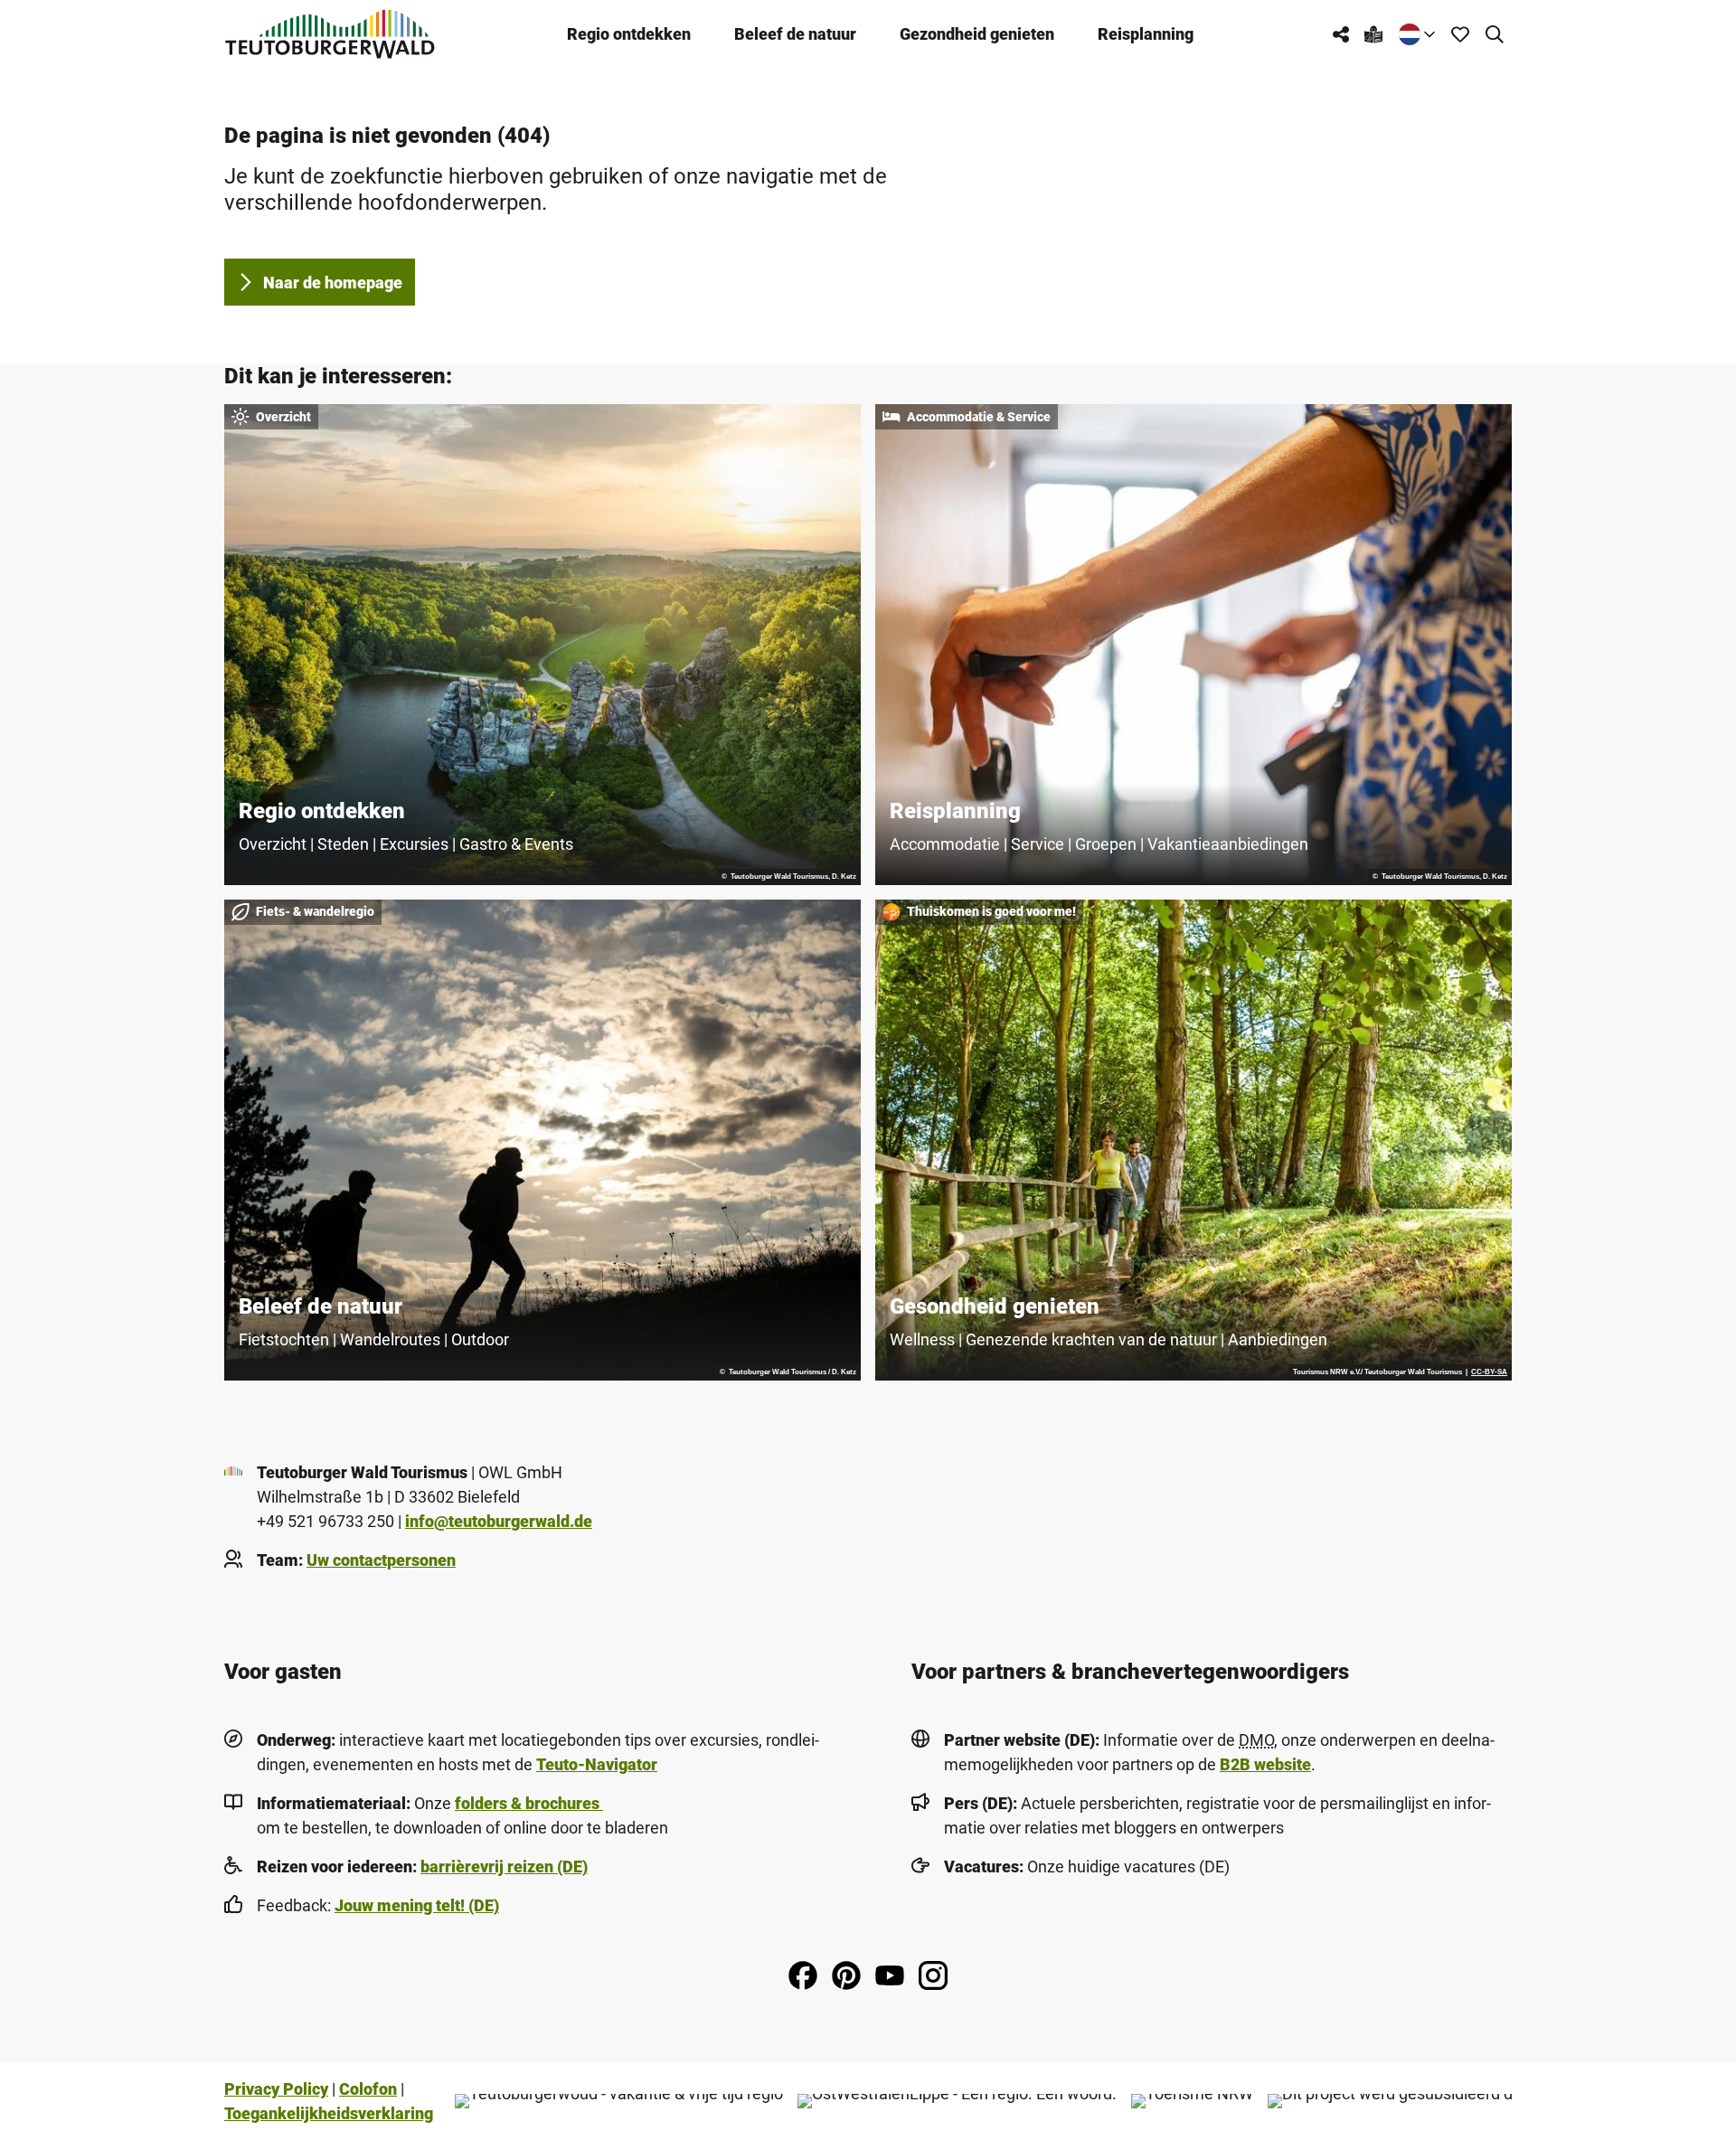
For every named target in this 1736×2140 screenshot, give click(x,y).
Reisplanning (1146, 34)
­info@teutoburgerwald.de (499, 1521)
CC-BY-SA (1489, 1372)
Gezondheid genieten (977, 34)
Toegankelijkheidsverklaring (329, 2113)
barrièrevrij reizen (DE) (504, 1867)
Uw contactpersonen (381, 1560)
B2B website (1265, 1764)
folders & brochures (529, 1803)
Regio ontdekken (629, 34)
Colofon (368, 2089)
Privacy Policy (276, 2089)
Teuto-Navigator (597, 1764)
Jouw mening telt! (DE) (417, 1905)
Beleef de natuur (795, 34)
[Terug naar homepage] (330, 34)
